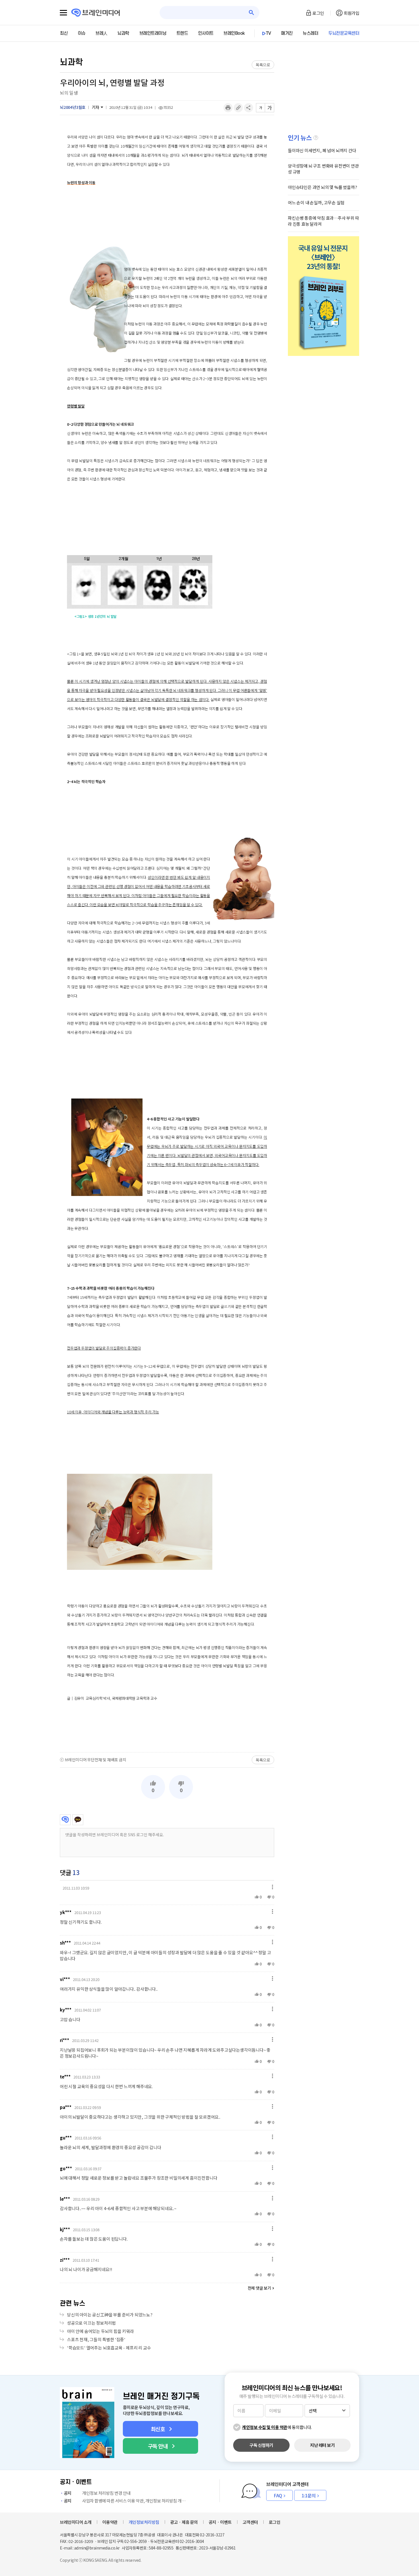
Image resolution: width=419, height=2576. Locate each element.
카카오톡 (78, 1820)
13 (76, 1872)
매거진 (287, 33)
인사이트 (206, 33)
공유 (249, 108)
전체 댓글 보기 (259, 2288)
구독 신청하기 (261, 2445)
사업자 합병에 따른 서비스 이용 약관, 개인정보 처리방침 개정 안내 (126, 2501)
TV (269, 33)
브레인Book (234, 33)
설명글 (316, 138)
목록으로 (263, 65)
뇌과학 (123, 33)
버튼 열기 (271, 1887)
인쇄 (228, 108)
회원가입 (351, 13)
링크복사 (238, 108)
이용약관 (110, 2522)
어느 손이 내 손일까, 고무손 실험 (316, 202)
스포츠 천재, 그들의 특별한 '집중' (96, 2339)
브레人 (101, 33)
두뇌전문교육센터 (344, 33)
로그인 (318, 13)
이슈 (82, 33)
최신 (64, 33)
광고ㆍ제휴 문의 (184, 2522)
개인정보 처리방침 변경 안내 (97, 2493)
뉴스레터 (310, 33)
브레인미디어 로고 (96, 13)
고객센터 (250, 2522)
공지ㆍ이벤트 (220, 2522)
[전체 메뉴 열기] (63, 13)
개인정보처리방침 (144, 2522)
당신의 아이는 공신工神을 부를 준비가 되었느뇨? (110, 2315)
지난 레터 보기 (322, 2445)
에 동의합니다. (277, 2427)
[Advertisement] (167, 1727)
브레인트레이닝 (153, 33)
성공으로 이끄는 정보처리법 (91, 2323)
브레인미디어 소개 (76, 2522)
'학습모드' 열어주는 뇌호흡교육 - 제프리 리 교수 (109, 2348)
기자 (95, 107)
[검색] (252, 13)
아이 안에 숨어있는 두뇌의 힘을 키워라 (100, 2331)
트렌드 (182, 33)
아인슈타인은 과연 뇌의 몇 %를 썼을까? (323, 187)
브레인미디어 (65, 1820)
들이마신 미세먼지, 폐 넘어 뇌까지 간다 (322, 150)
